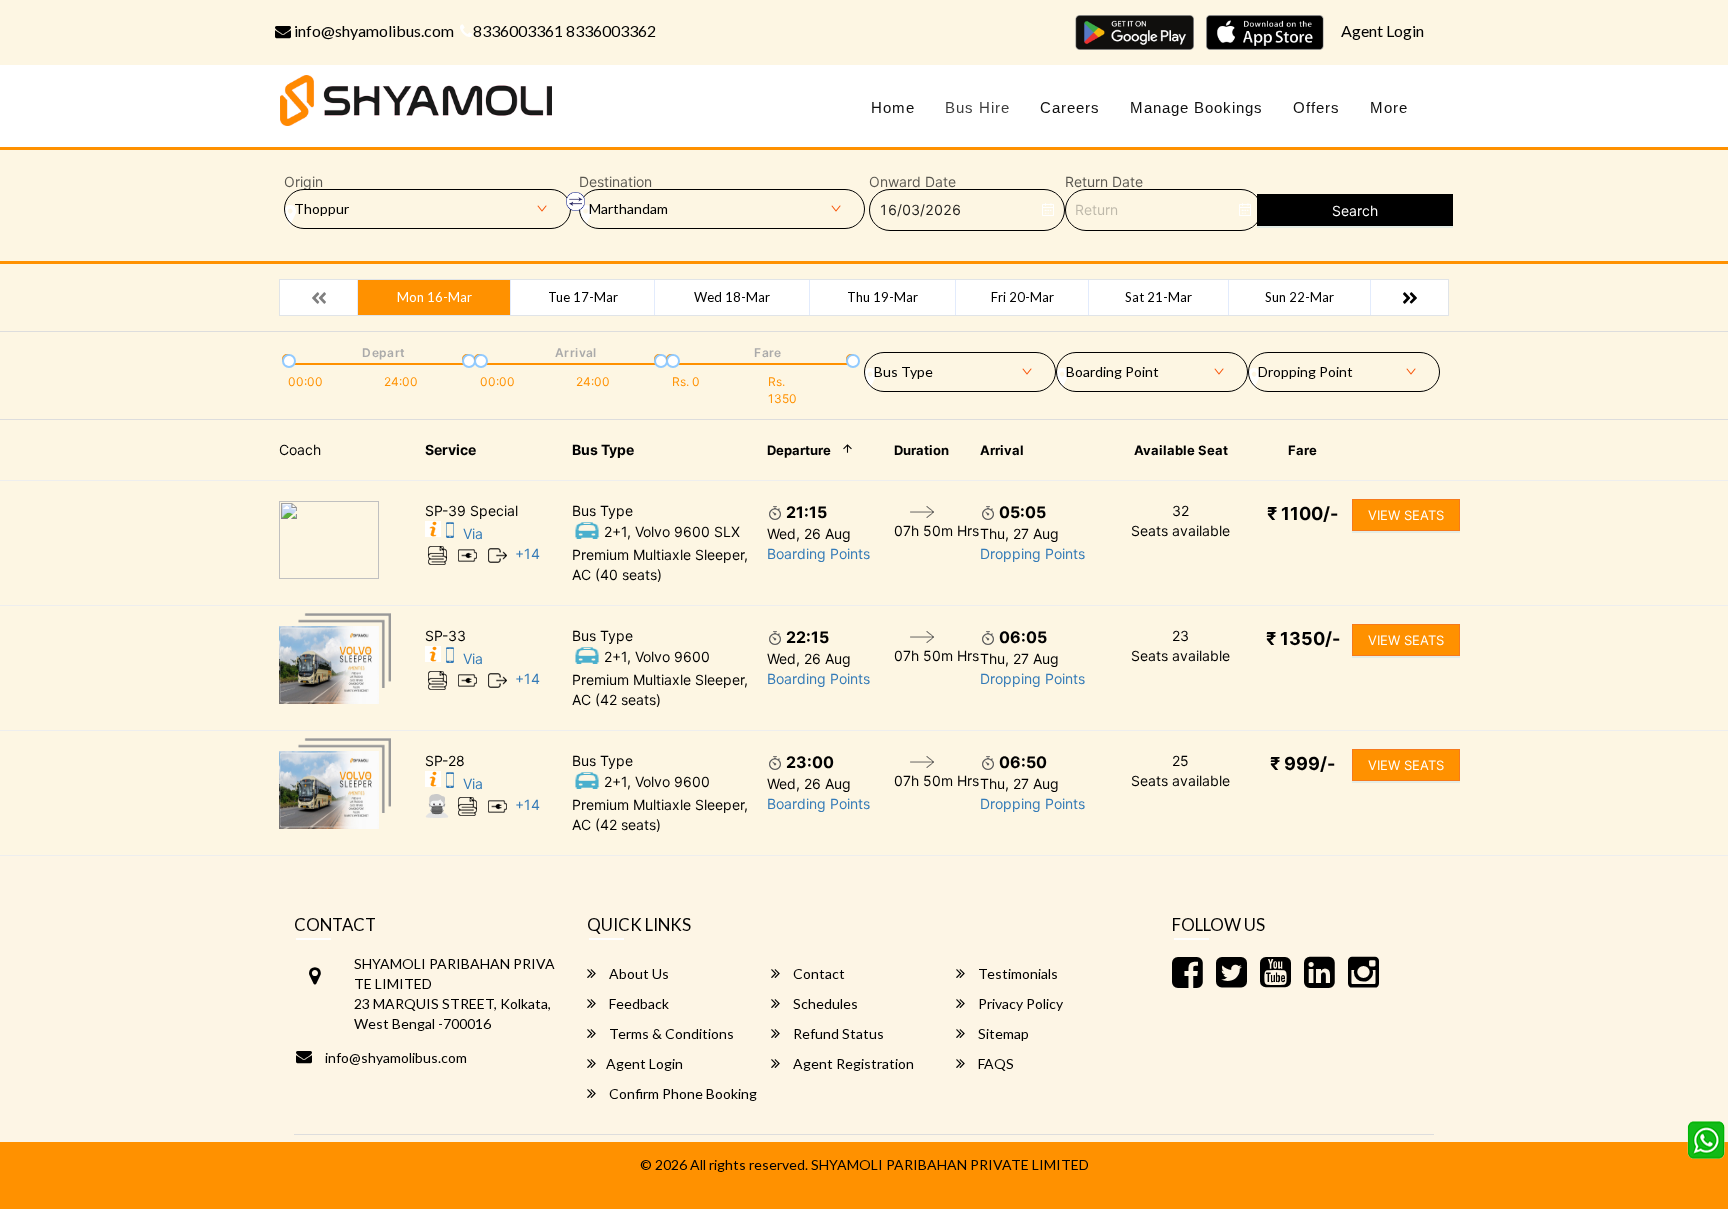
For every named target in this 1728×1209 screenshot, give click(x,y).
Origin (303, 182)
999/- (1302, 763)
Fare (1302, 450)
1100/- (1302, 513)
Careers (1070, 107)
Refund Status (837, 1033)
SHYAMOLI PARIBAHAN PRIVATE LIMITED (950, 1164)
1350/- (1303, 638)
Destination (615, 182)
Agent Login (1382, 30)
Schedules (824, 1003)
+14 (527, 553)
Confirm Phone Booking (681, 1093)
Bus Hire (977, 107)
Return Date (1104, 182)
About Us (637, 973)
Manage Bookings (1196, 107)
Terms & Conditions (670, 1033)
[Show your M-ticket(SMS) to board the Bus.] (450, 533)
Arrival (1002, 450)
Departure (799, 450)
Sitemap (1002, 1033)
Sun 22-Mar (1299, 297)
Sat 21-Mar (1158, 297)
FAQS (994, 1063)
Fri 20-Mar (1022, 297)
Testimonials (1016, 973)
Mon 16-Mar (434, 297)
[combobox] (960, 368)
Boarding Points (818, 553)
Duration (921, 450)
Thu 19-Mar (882, 297)
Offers (1316, 107)
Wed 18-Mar (732, 297)
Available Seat (1181, 450)
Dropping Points (1032, 553)
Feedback (637, 1003)
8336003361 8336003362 (564, 30)
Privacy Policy (1019, 1003)
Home (893, 107)
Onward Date (912, 182)
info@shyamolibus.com (372, 30)
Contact (817, 973)
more (1389, 107)
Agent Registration (852, 1063)
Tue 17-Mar (583, 297)
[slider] (287, 359)
